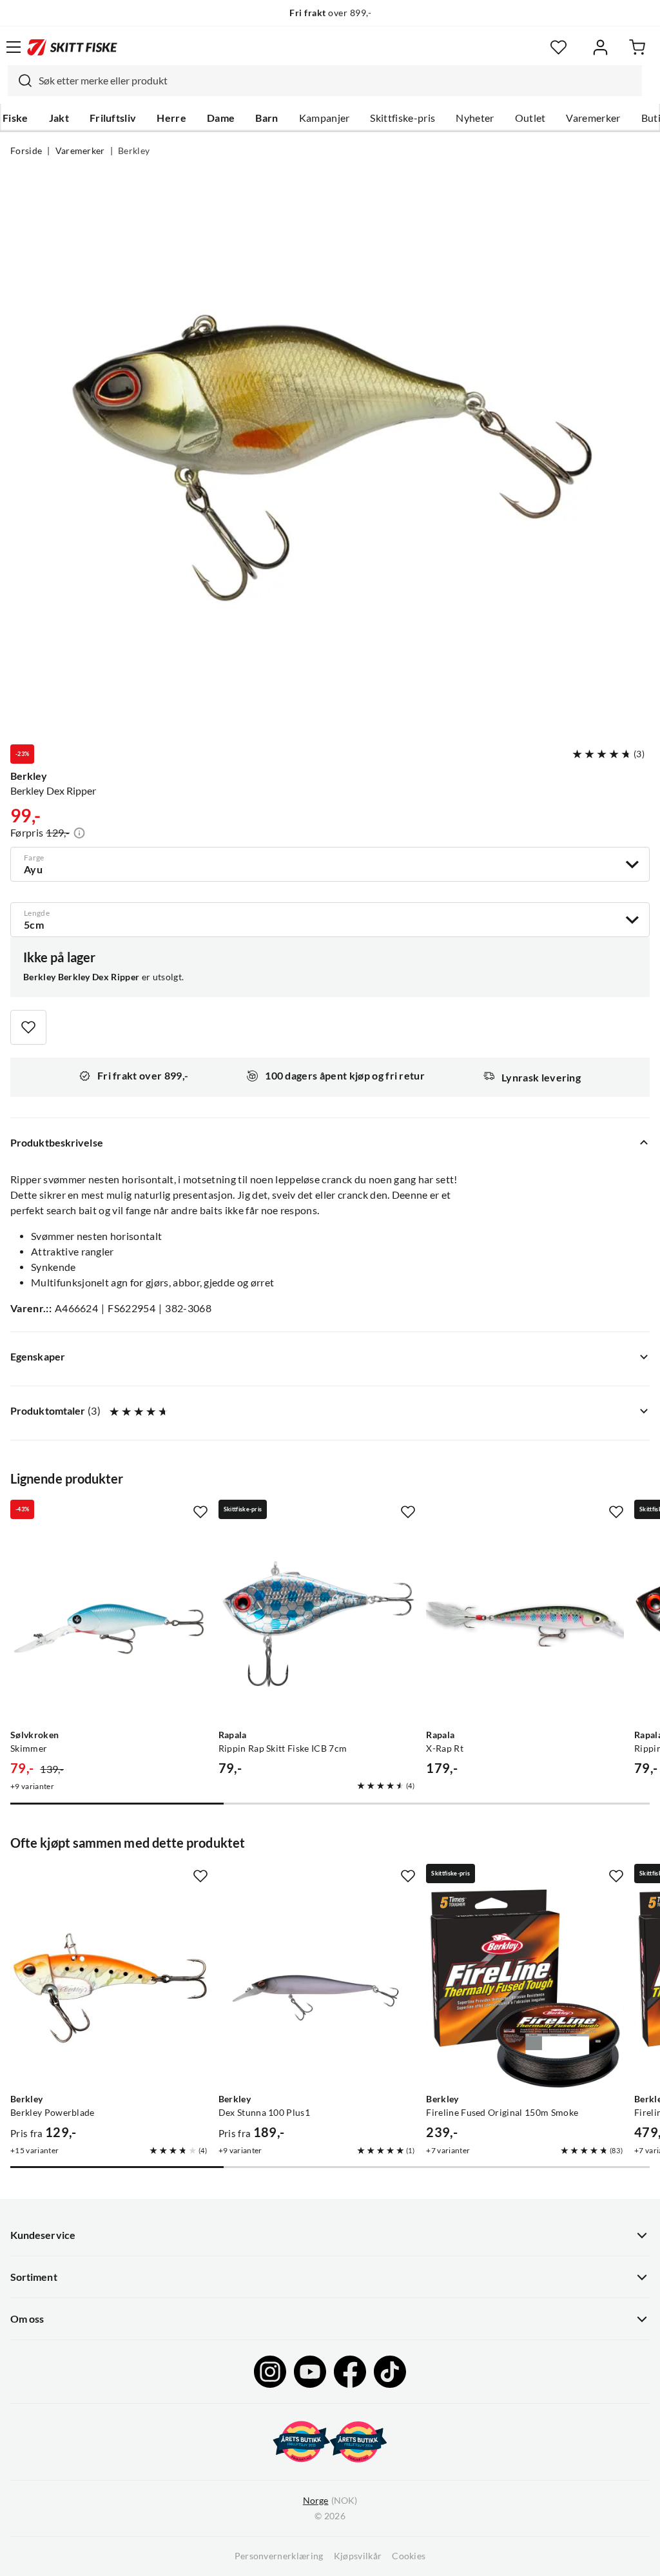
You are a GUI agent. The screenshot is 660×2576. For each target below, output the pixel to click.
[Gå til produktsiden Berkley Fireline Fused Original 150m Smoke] (525, 1989)
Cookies (409, 2556)
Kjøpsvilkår (358, 2556)
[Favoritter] (558, 47)
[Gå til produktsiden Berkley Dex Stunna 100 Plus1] (317, 1989)
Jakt (59, 118)
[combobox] (325, 81)
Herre (171, 118)
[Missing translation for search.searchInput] (20, 81)
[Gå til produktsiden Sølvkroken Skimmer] (109, 1624)
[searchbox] (337, 81)
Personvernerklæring (279, 2556)
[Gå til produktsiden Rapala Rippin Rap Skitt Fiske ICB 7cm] (317, 1624)
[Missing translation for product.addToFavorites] (28, 1027)
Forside (26, 151)
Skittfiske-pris (403, 118)
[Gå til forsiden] (72, 47)
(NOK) (330, 2501)
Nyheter (475, 118)
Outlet (530, 118)
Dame (221, 118)
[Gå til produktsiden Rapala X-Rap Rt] (525, 1624)
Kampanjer (325, 118)
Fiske (15, 118)
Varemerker (593, 118)
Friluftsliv (113, 118)
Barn (267, 118)
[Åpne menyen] (14, 47)
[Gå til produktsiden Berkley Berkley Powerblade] (109, 1989)
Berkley (134, 151)
